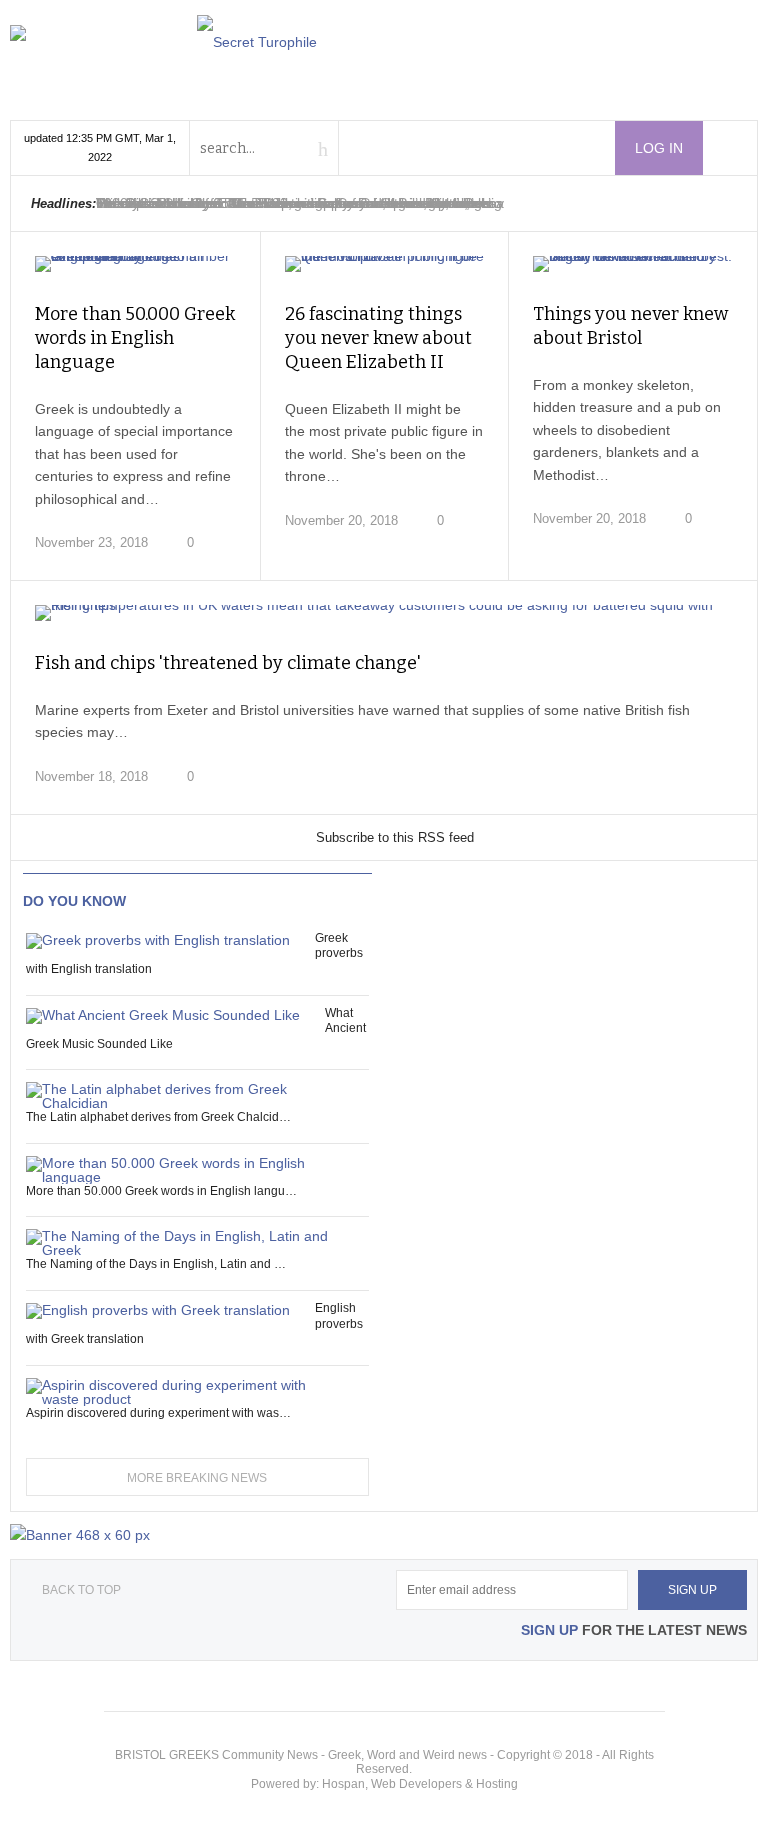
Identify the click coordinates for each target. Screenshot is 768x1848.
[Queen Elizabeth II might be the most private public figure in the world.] (385, 264)
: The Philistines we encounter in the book (290, 203)
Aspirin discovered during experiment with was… (158, 1413)
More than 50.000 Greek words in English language (135, 338)
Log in (659, 148)
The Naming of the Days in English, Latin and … (156, 1264)
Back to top (81, 1590)
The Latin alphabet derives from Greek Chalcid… (158, 1117)
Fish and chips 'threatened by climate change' (228, 663)
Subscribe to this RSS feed (395, 837)
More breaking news (197, 1478)
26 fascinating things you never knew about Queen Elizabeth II (378, 338)
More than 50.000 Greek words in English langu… (161, 1191)
